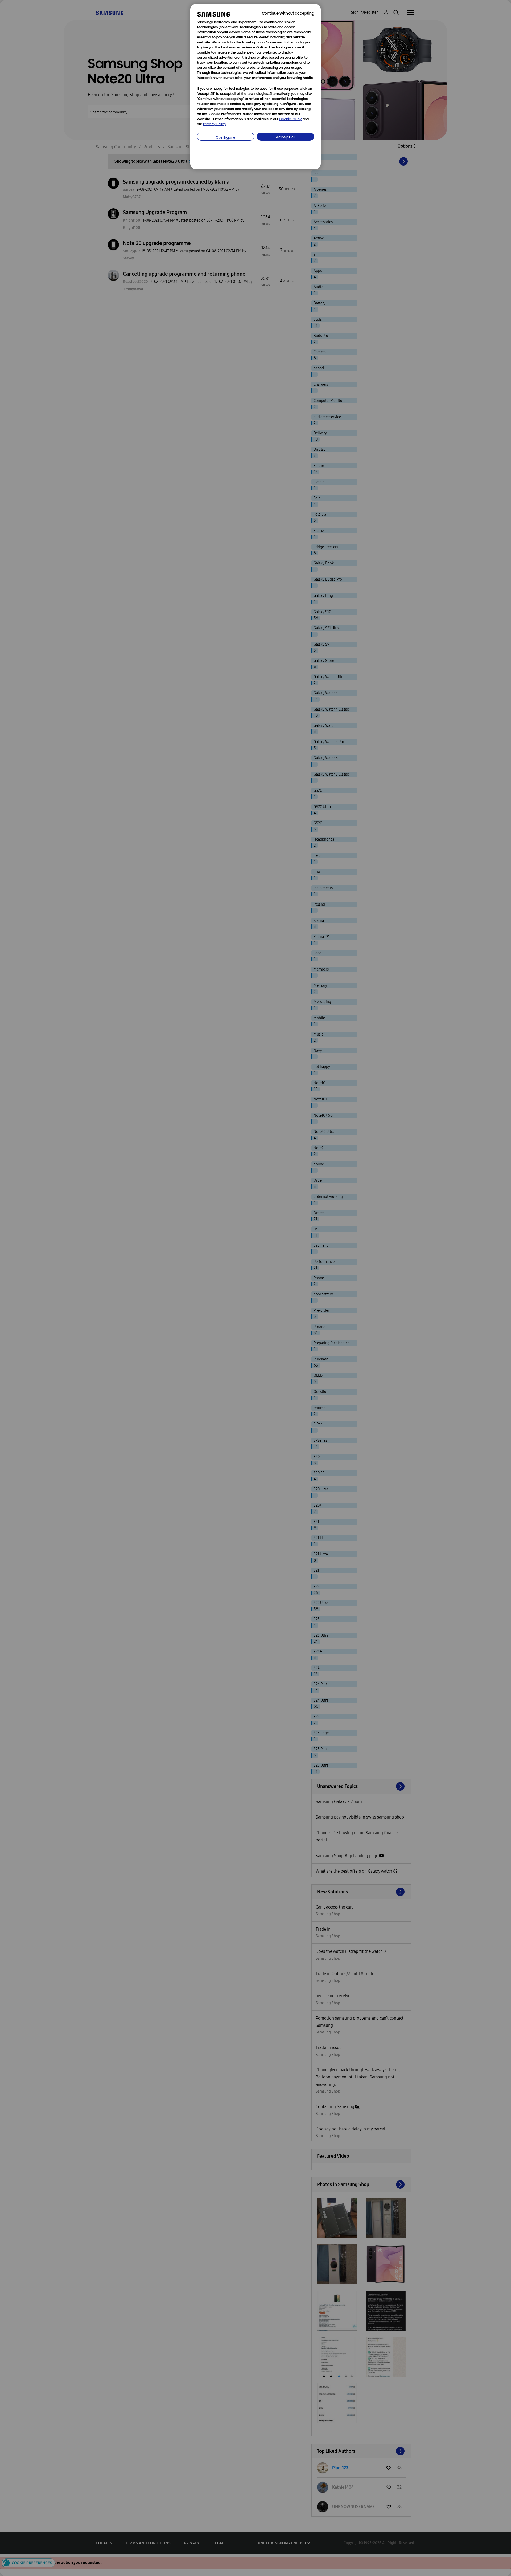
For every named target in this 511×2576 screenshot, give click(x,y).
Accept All (286, 138)
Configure (226, 138)
